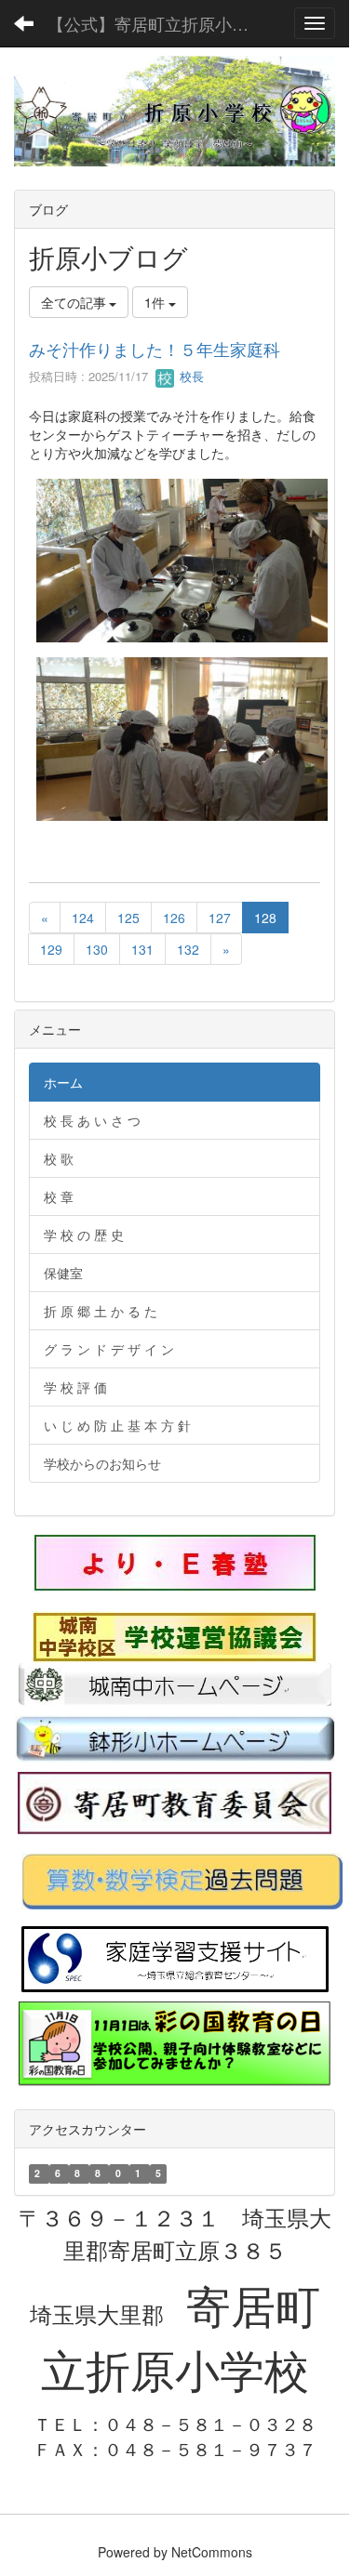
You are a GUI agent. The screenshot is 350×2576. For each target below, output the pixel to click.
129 (51, 949)
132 (188, 949)
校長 (190, 376)
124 (83, 918)
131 (142, 949)
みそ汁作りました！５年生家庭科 (155, 349)
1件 (156, 302)
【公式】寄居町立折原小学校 (156, 23)
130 (97, 949)
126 (174, 918)
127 (220, 918)
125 (128, 918)
